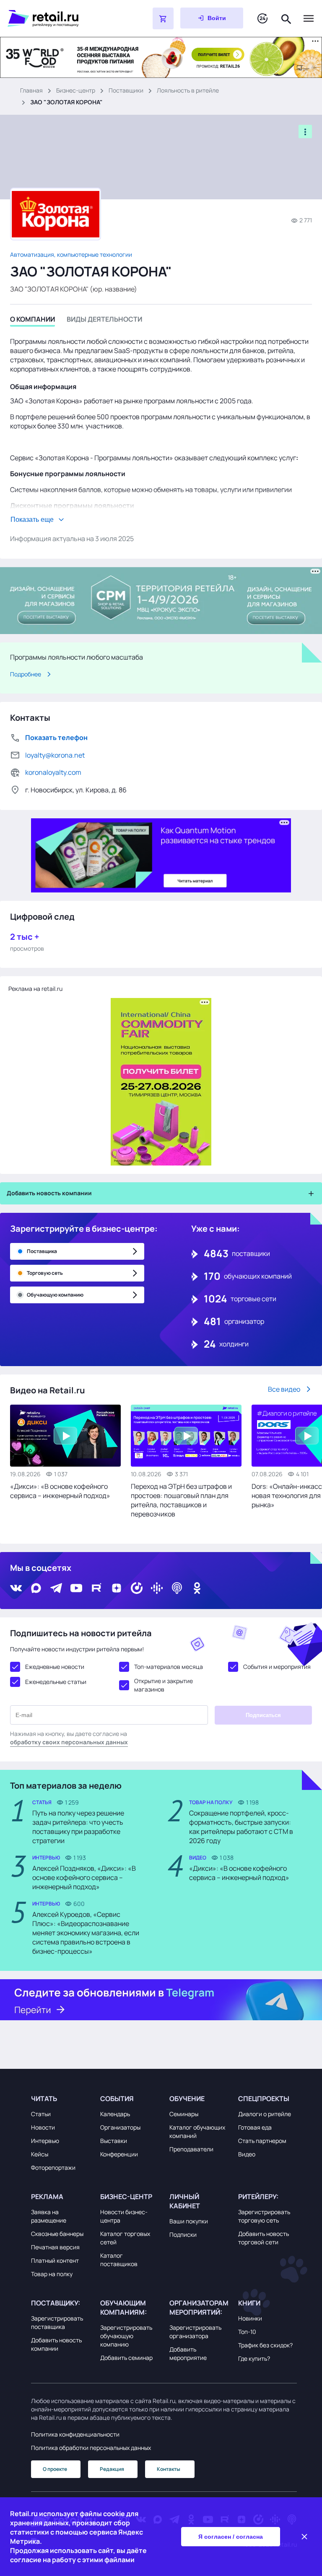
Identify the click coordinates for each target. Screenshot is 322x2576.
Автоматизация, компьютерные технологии (71, 254)
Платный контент (55, 2260)
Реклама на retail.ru (35, 989)
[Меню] (309, 18)
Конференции (119, 2154)
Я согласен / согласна (231, 2537)
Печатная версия (55, 2247)
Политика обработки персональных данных (91, 2448)
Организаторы (120, 2127)
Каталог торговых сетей (125, 2238)
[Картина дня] (262, 19)
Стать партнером (262, 2141)
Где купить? (254, 2358)
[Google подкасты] (157, 1588)
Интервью (45, 2141)
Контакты (169, 2469)
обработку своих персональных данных (69, 1742)
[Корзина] (163, 18)
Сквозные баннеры (57, 2234)
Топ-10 (247, 2332)
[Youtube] (76, 1588)
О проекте (55, 2469)
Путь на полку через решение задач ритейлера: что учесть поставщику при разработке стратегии (78, 1827)
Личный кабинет (185, 2201)
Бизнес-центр (76, 90)
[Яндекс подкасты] (137, 1588)
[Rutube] (96, 1588)
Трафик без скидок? (265, 2345)
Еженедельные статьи (56, 1682)
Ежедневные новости (55, 1667)
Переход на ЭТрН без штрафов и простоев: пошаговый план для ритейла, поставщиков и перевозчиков (181, 1500)
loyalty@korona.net (55, 755)
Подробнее (26, 674)
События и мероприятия (277, 1667)
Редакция (112, 2469)
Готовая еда (255, 2127)
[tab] (32, 321)
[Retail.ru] (59, 18)
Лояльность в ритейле (188, 90)
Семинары (184, 2114)
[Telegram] (56, 1588)
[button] (60, 2099)
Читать (44, 2099)
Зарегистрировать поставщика (57, 2322)
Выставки (114, 2141)
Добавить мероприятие (188, 2353)
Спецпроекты (264, 2099)
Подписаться (263, 1715)
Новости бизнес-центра (124, 2216)
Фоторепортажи (53, 2167)
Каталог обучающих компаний (197, 2131)
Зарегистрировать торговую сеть (264, 2216)
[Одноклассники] (197, 1588)
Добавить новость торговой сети (264, 2238)
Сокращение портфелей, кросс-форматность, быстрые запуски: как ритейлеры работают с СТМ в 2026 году (241, 1827)
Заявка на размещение (49, 2216)
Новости (43, 2127)
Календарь (115, 2114)
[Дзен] (117, 1588)
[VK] (16, 1588)
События (117, 2099)
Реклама (47, 2197)
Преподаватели (191, 2149)
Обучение (187, 2099)
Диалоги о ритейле (265, 2114)
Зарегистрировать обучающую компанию (126, 2336)
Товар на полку (52, 2274)
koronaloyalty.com (53, 772)
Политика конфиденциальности (75, 2434)
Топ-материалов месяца (169, 1667)
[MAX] (36, 1588)
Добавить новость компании (56, 2344)
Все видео (284, 1389)
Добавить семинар (126, 2358)
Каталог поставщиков (119, 2260)
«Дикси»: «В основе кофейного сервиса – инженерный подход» (60, 1491)
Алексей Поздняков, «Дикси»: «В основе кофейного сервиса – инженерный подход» (84, 1877)
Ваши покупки (189, 2221)
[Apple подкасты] (177, 1588)
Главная (31, 90)
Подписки (183, 2234)
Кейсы (40, 2154)
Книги (249, 2303)
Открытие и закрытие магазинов (164, 1685)
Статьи (41, 2114)
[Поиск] (286, 18)
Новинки (250, 2318)
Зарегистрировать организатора (195, 2332)
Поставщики (126, 90)
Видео (247, 2154)
